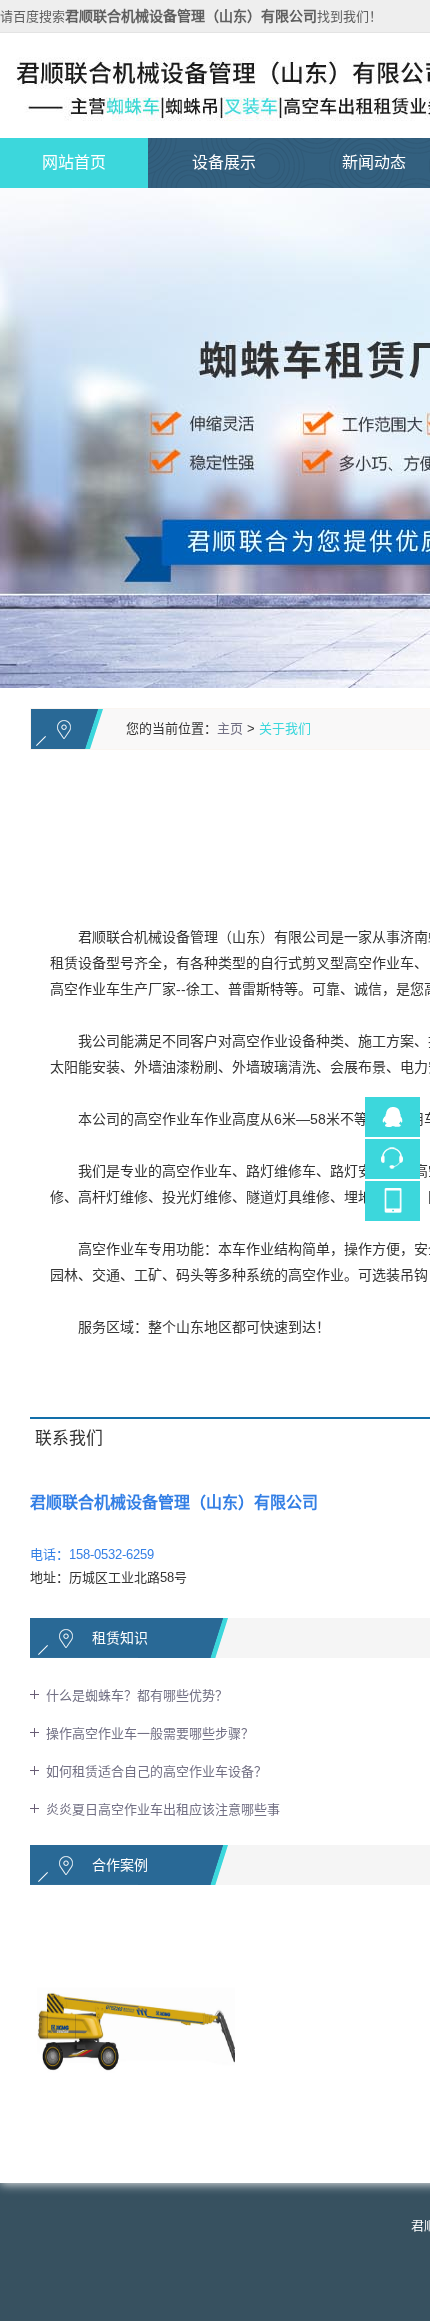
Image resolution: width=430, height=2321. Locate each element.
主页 (230, 728)
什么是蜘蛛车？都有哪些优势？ (137, 1695)
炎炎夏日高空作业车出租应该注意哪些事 (163, 1809)
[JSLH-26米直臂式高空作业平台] (144, 1924)
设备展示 (224, 162)
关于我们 (285, 728)
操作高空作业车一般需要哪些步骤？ (150, 1733)
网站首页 (74, 162)
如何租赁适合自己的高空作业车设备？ (156, 1771)
